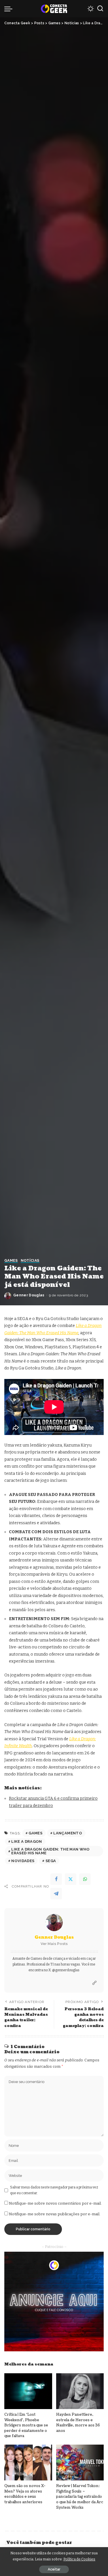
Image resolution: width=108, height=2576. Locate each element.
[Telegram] (56, 1894)
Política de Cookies (79, 2559)
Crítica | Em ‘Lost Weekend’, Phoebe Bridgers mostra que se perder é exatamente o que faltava (26, 2425)
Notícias (30, 1261)
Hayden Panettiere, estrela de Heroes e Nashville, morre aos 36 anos (78, 2423)
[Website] (94, 1983)
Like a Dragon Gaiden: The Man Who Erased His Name (50, 1851)
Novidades (23, 1861)
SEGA (51, 1861)
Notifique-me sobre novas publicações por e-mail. (55, 2214)
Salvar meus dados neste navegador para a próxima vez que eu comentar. (54, 2190)
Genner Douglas (29, 1295)
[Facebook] (56, 1879)
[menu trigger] (10, 9)
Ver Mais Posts (54, 1944)
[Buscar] (100, 9)
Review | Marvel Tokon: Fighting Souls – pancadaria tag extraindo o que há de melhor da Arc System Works (80, 2497)
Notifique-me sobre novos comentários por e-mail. (55, 2203)
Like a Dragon (26, 1841)
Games (11, 1261)
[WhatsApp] (85, 1879)
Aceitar (54, 2569)
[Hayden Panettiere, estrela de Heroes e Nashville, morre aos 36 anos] (80, 2391)
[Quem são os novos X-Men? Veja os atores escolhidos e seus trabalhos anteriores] (28, 2463)
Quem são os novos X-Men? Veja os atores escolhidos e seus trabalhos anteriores (25, 2494)
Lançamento (68, 1833)
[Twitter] (71, 1879)
